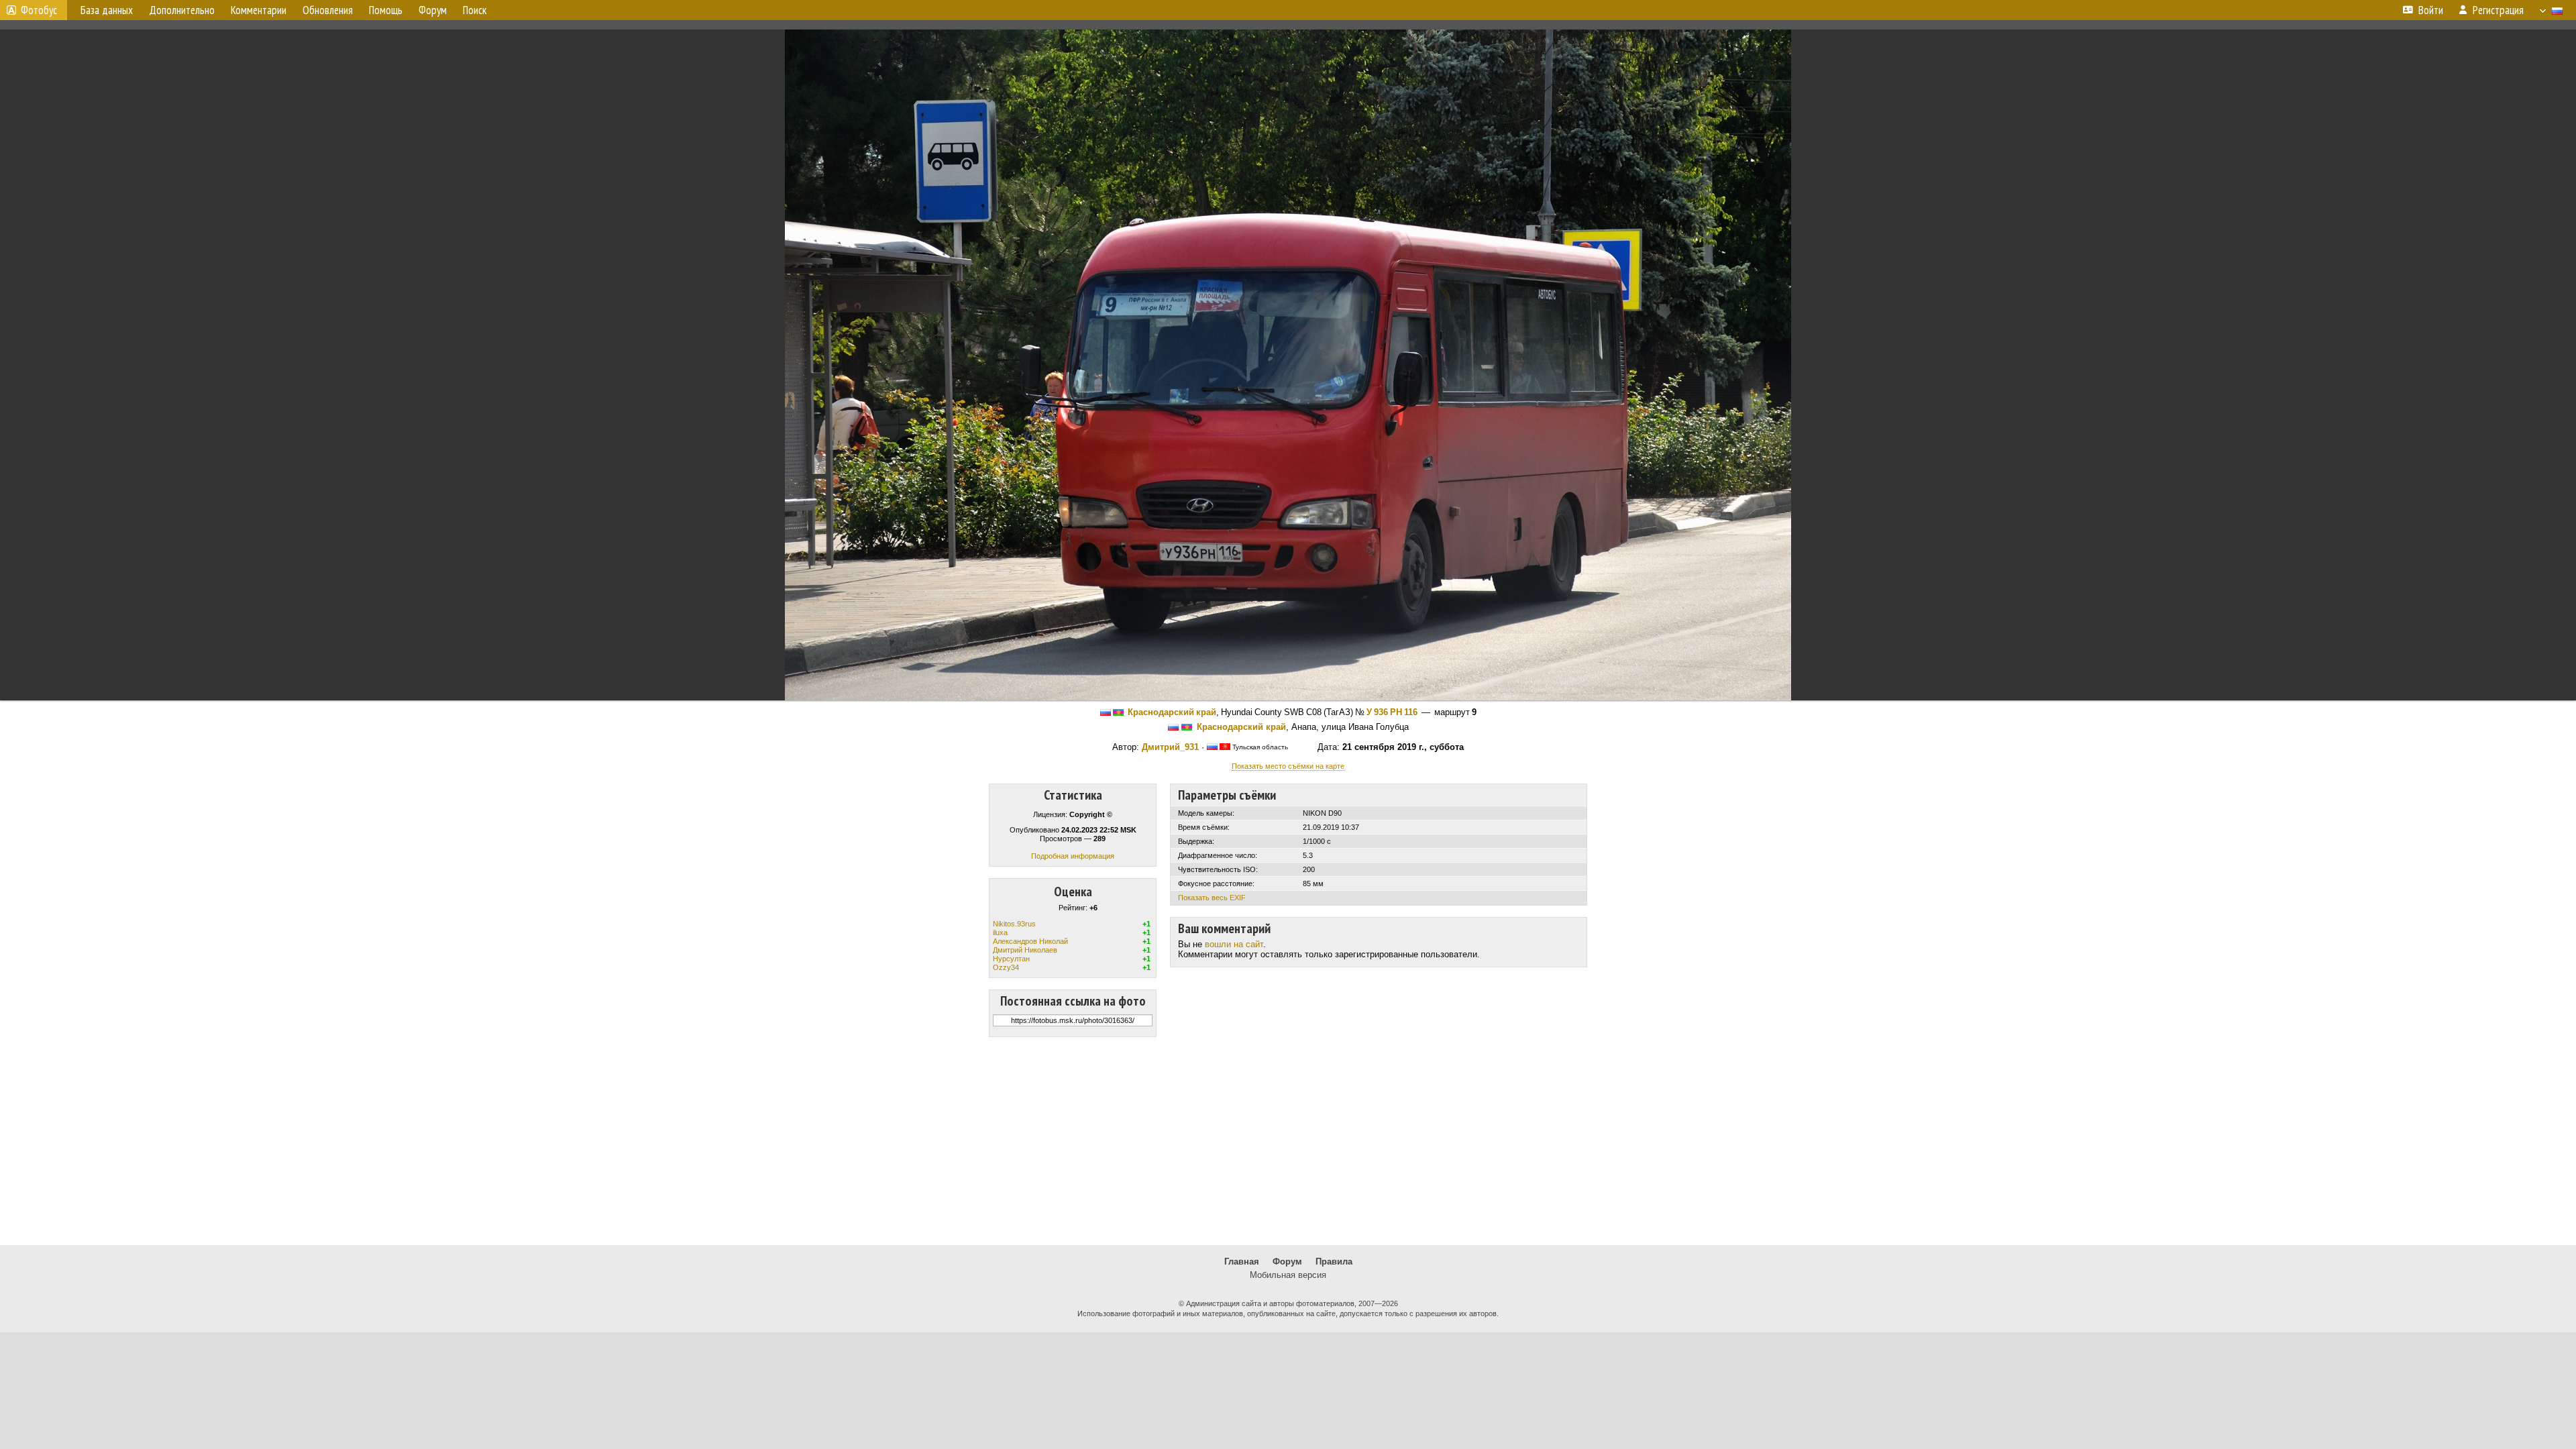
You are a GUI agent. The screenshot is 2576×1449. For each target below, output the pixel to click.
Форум (1287, 1262)
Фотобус (39, 10)
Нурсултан (1011, 959)
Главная (1242, 1262)
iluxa (1000, 932)
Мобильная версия (1288, 1275)
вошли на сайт (1234, 944)
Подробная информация (1073, 856)
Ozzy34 (1006, 967)
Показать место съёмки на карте (1288, 766)
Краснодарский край (1172, 712)
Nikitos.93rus (1014, 924)
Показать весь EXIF (1212, 898)
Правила (1334, 1262)
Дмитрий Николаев (1025, 950)
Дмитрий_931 (1170, 747)
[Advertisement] (1288, 1141)
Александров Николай (1030, 941)
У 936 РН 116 (1392, 712)
